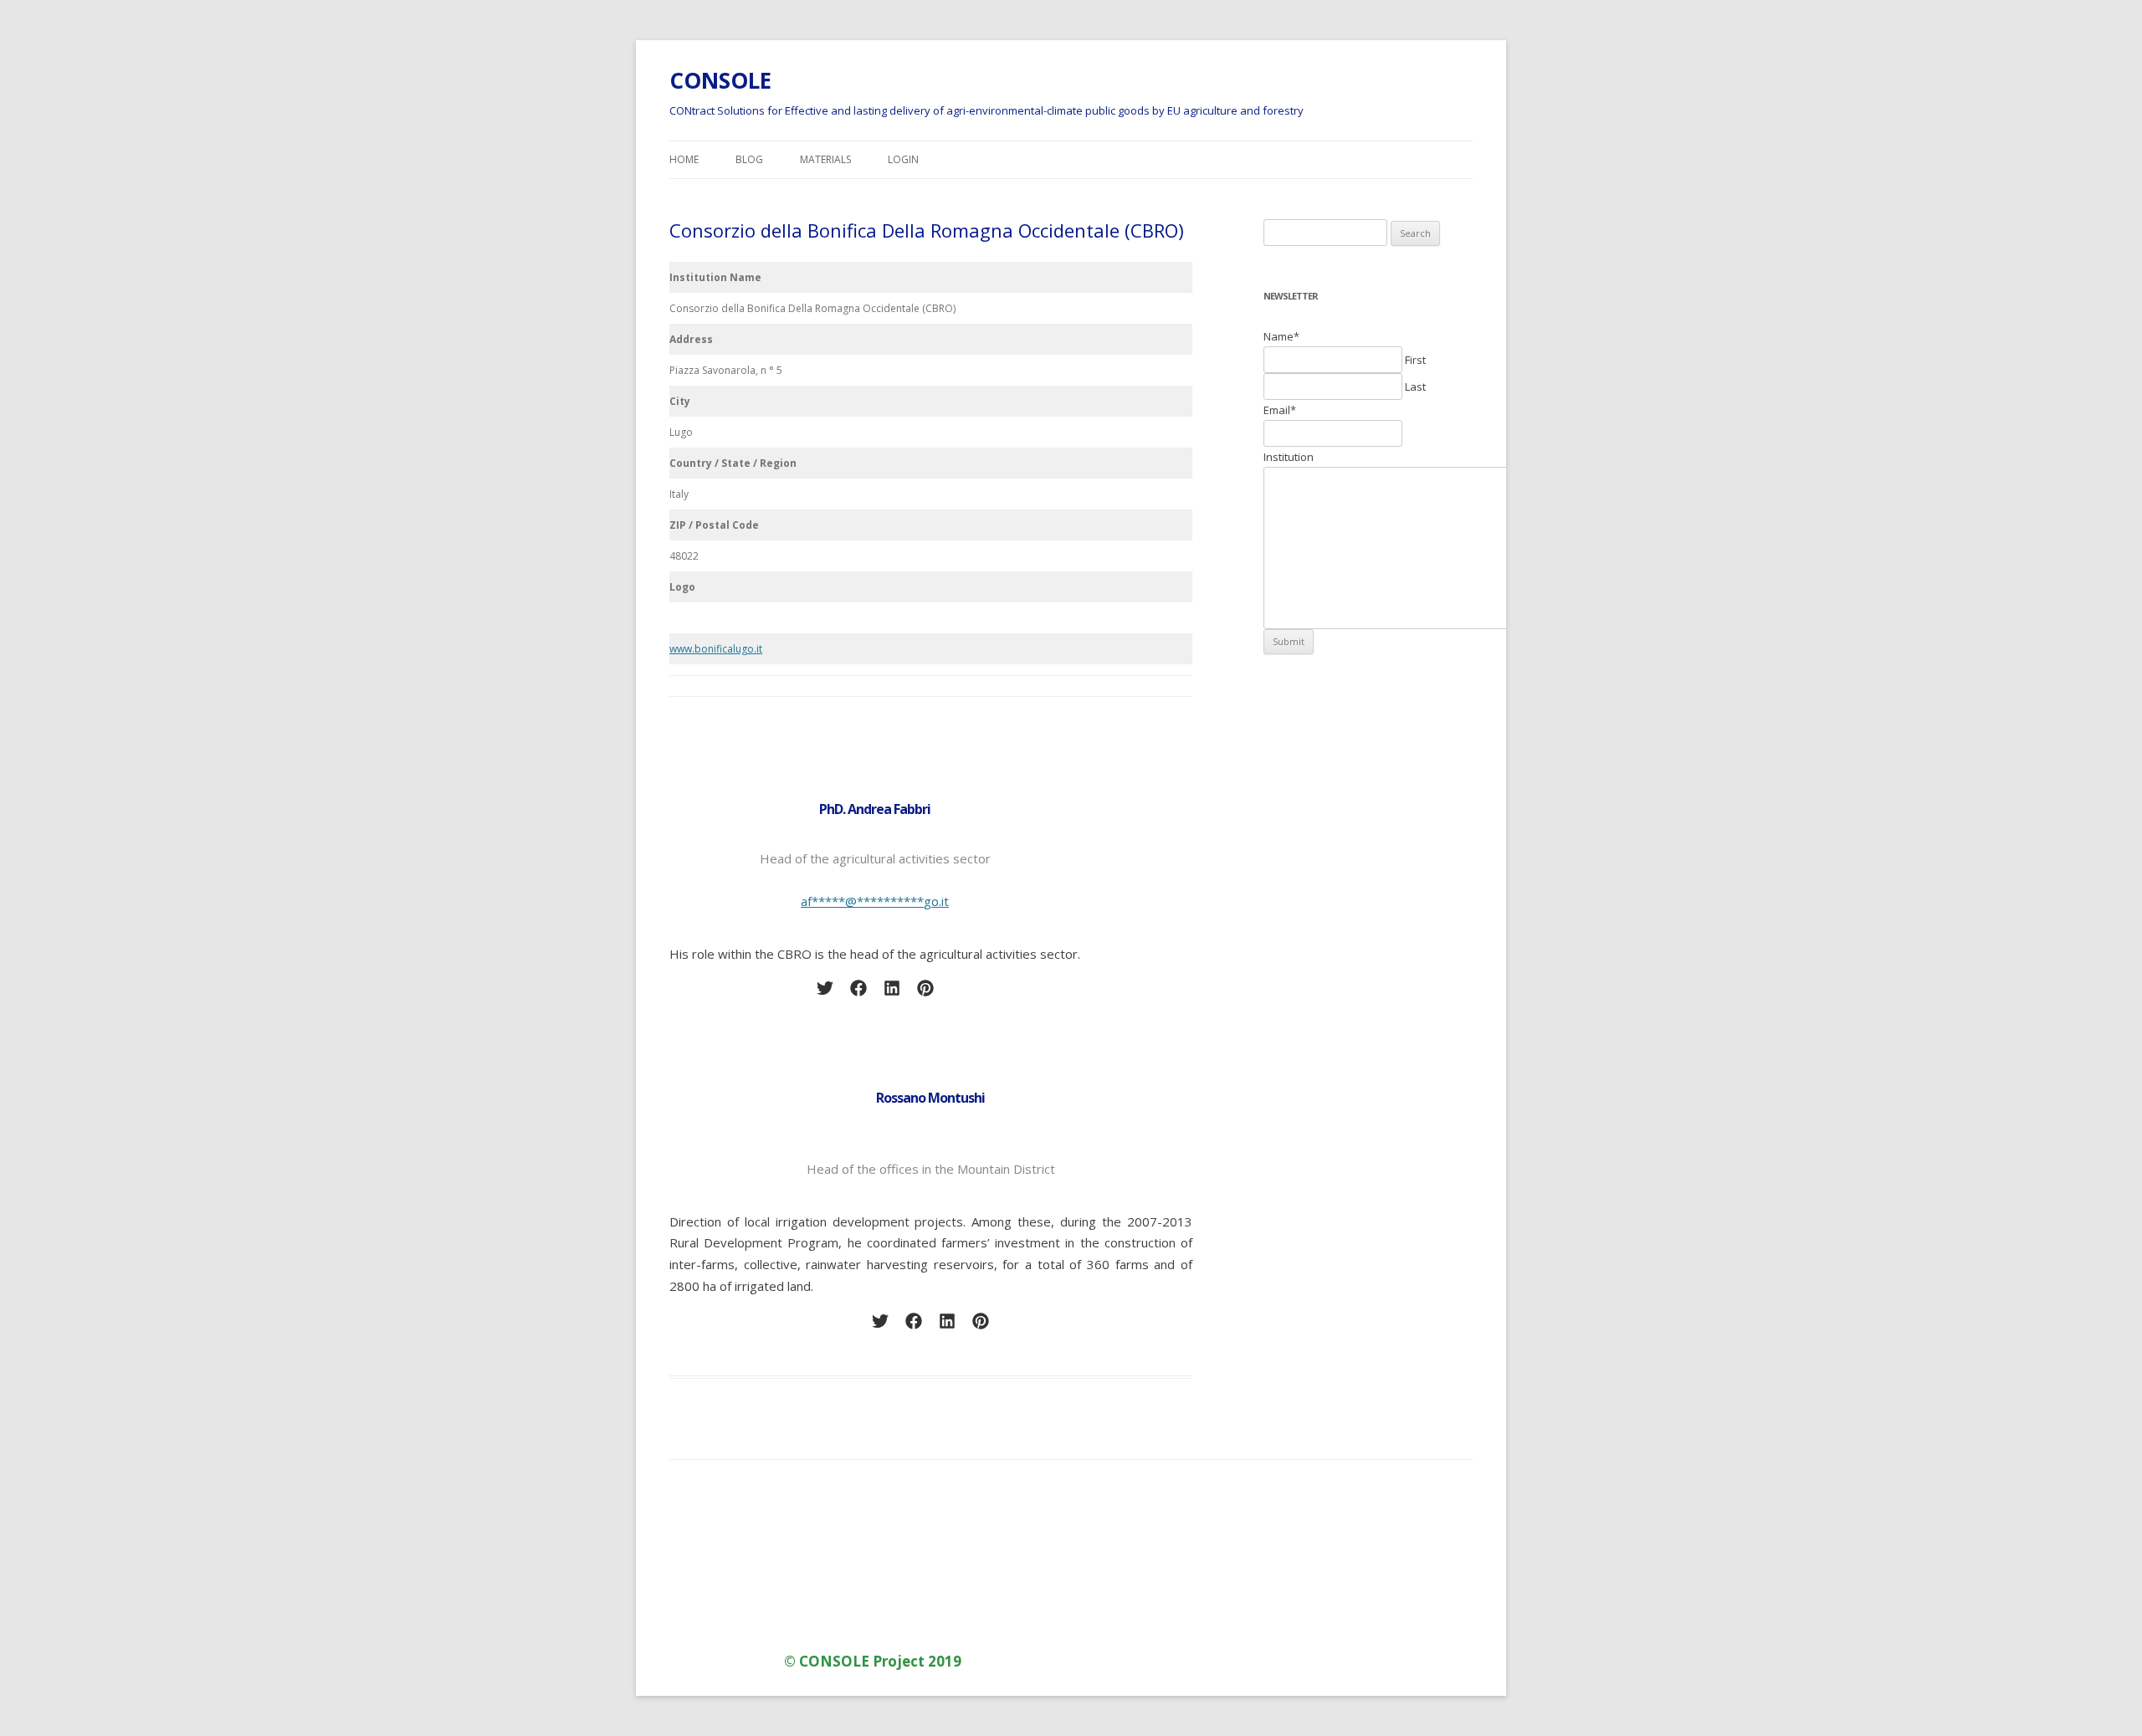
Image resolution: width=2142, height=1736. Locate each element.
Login (903, 159)
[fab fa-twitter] (825, 988)
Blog (749, 159)
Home (684, 159)
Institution (1289, 457)
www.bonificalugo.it (716, 649)
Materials (825, 159)
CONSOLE (720, 80)
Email (1280, 410)
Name (1281, 336)
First (1415, 360)
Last (1415, 387)
